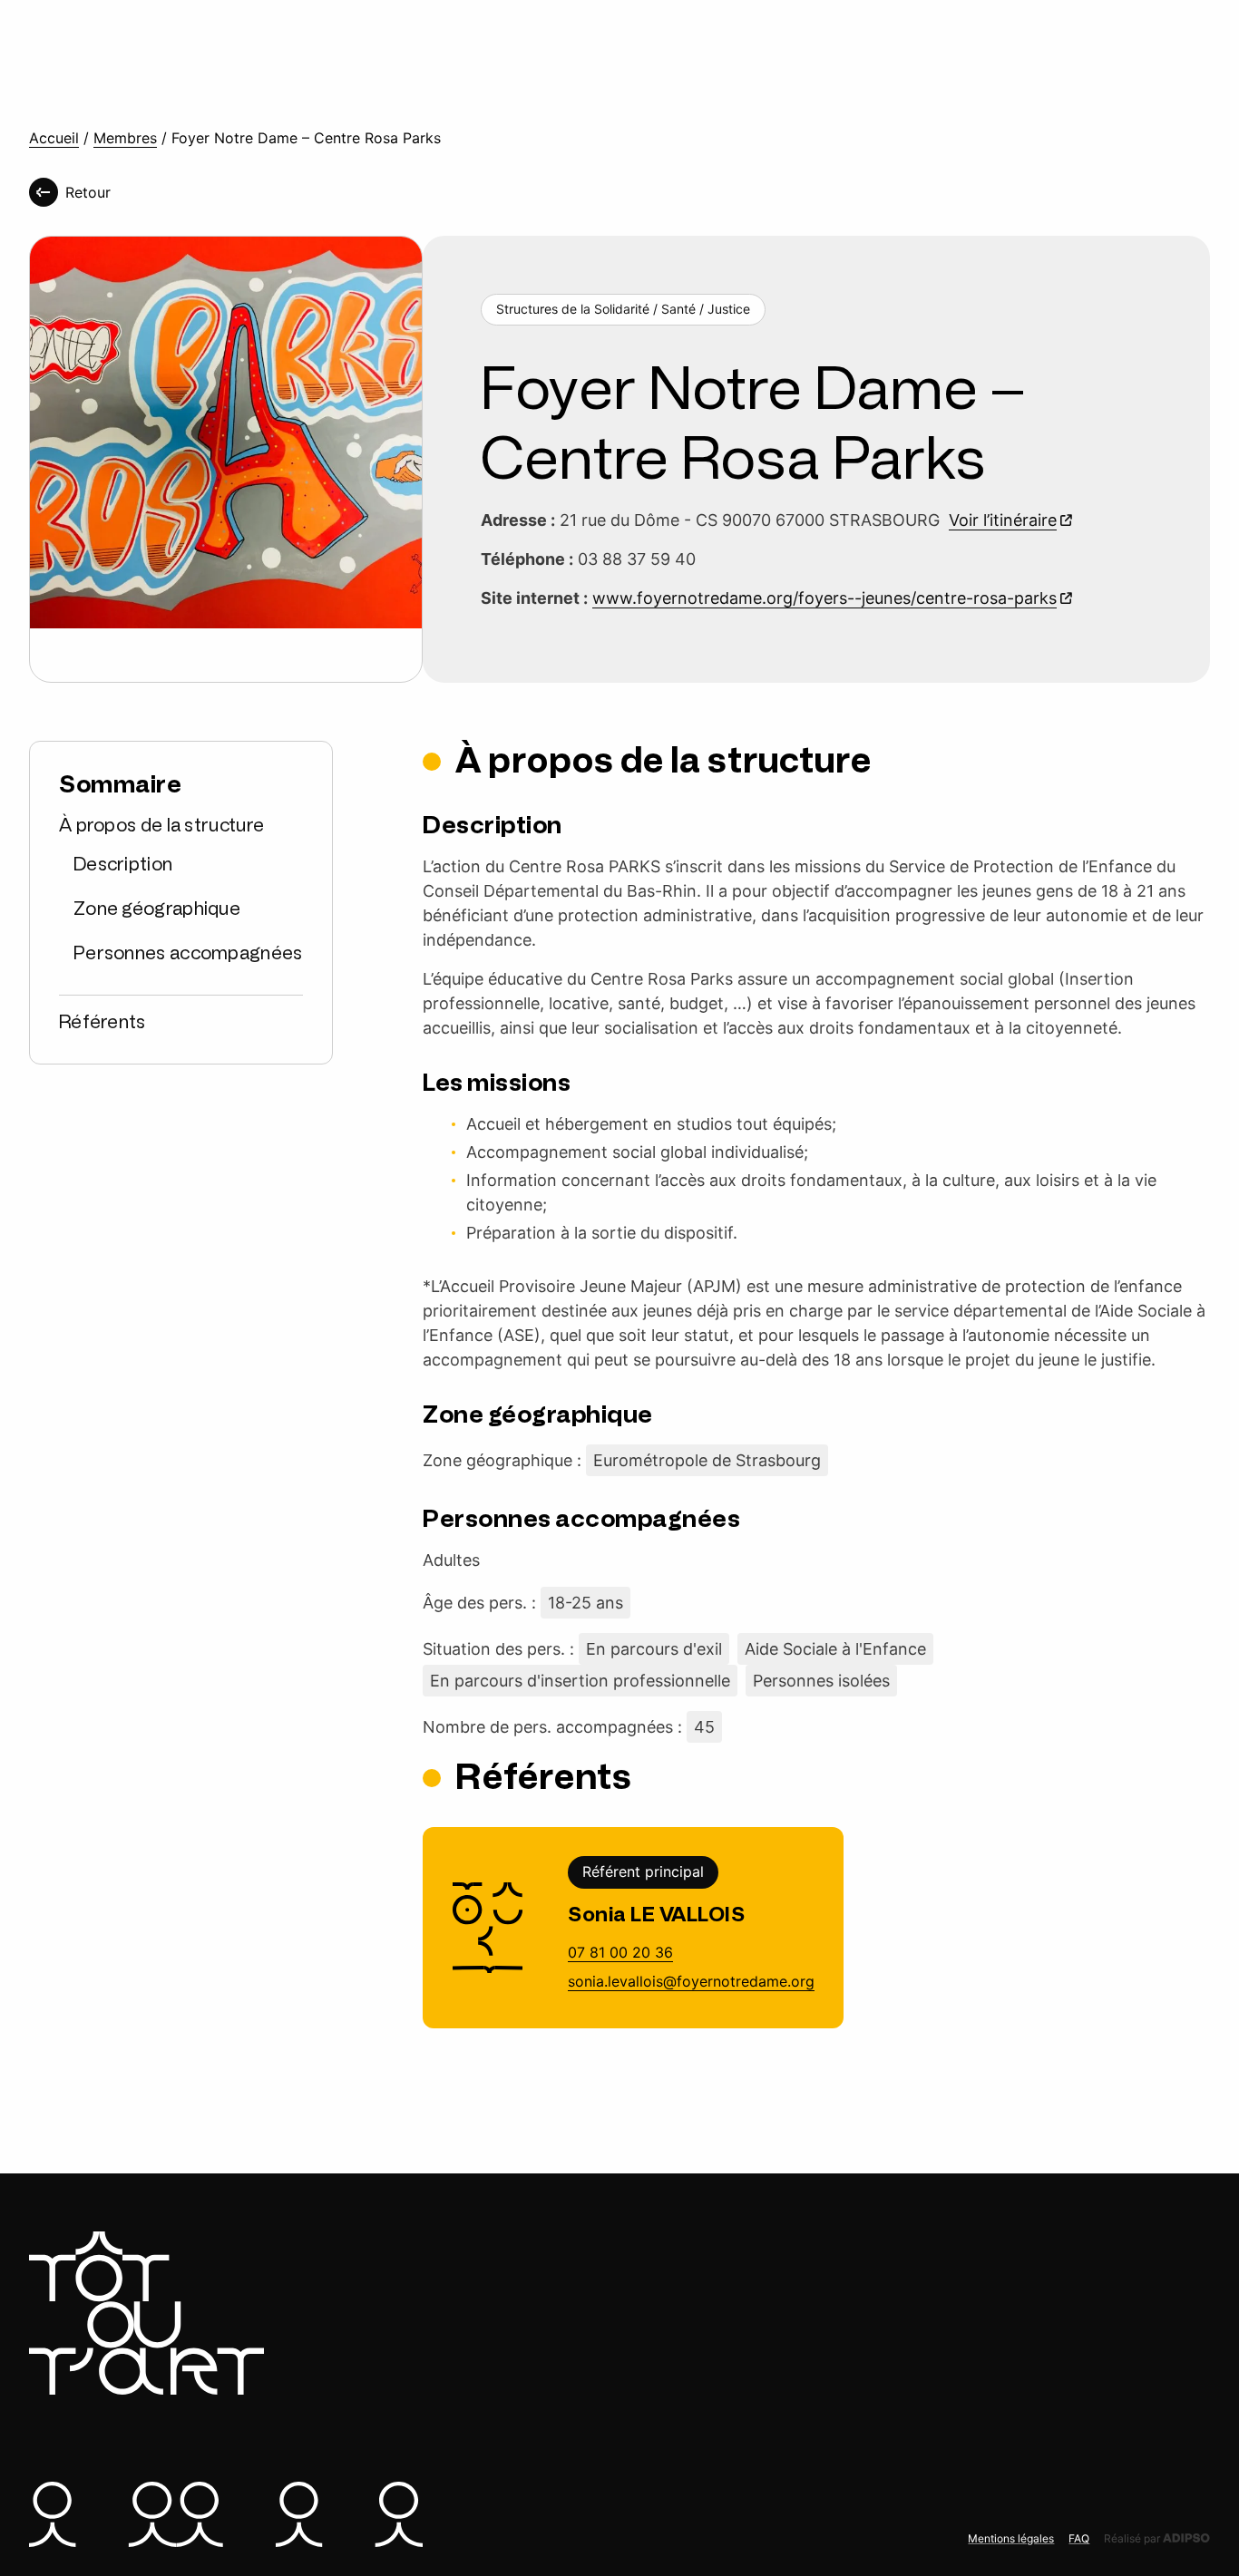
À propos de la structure (161, 826)
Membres (125, 138)
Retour (88, 192)
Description (123, 865)
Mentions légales (1011, 2538)
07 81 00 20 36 (620, 1952)
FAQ (1079, 2538)
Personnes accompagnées (188, 954)
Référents (102, 1023)
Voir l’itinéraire (1003, 520)
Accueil (54, 138)
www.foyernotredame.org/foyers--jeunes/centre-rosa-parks (824, 598)
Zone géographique (157, 909)
